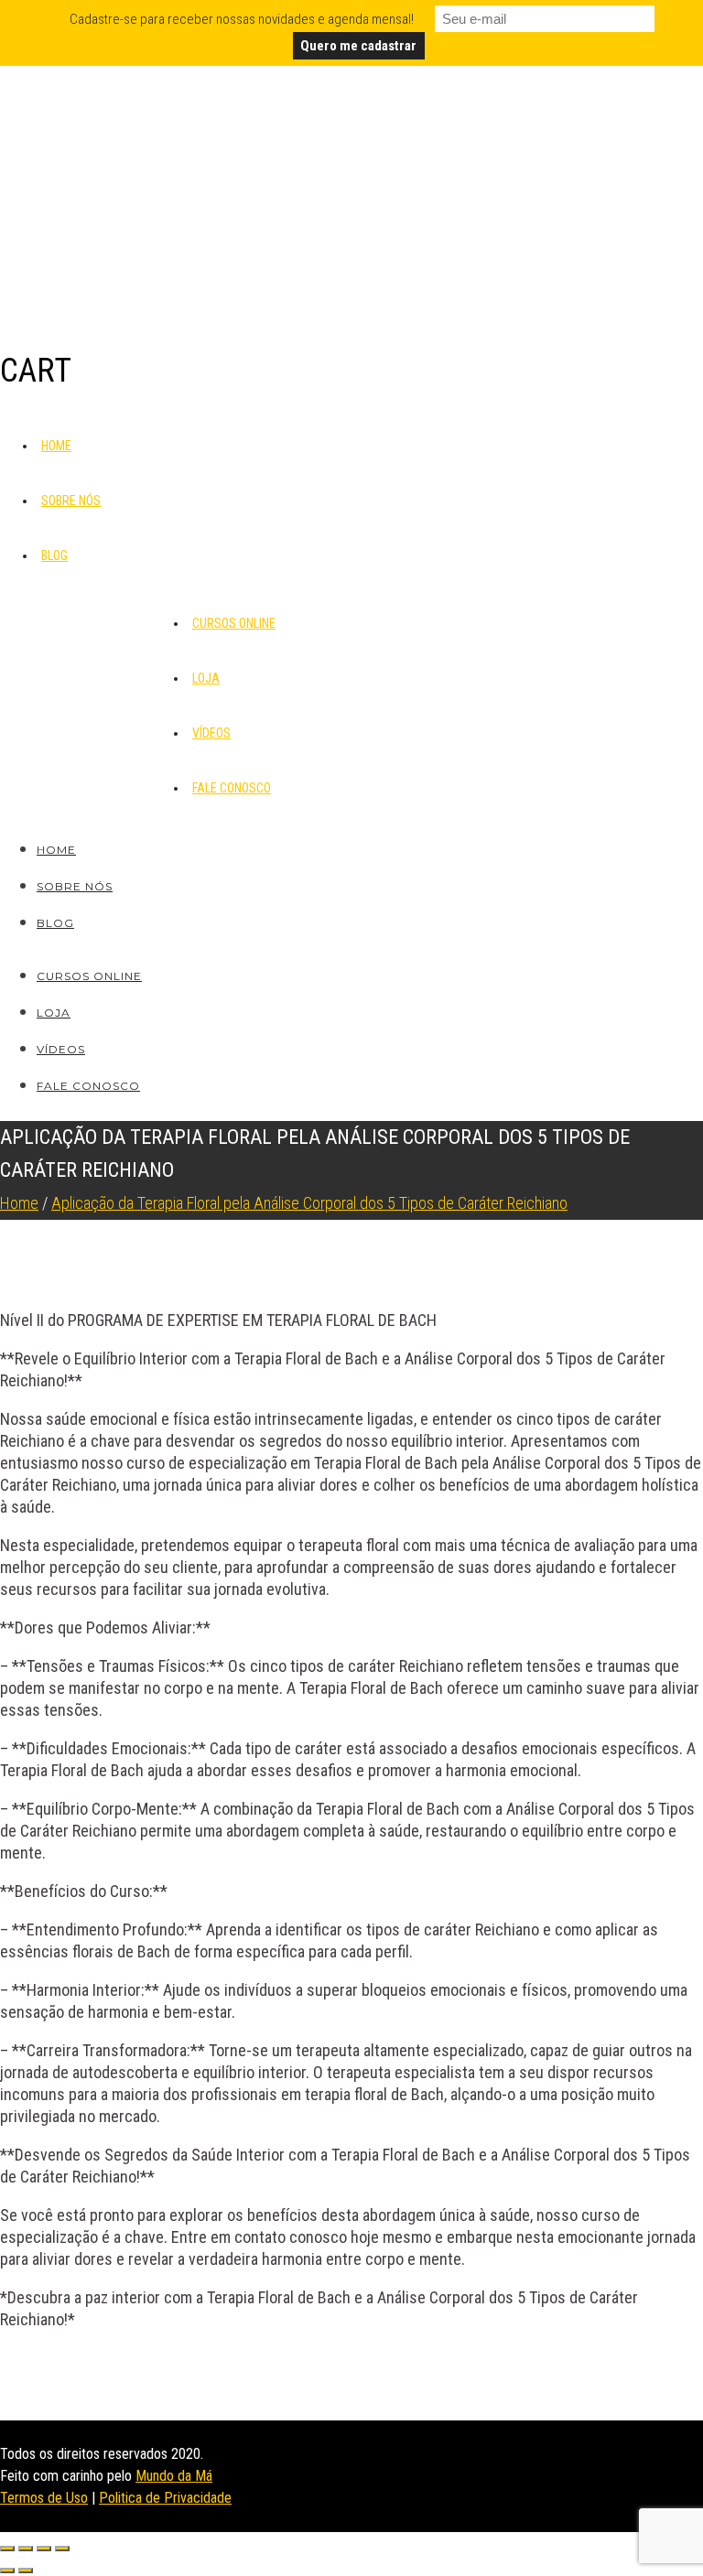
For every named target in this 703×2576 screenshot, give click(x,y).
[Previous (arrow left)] (7, 2571)
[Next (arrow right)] (26, 2571)
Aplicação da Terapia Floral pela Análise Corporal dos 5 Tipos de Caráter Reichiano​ (309, 1203)
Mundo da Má (174, 2476)
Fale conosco (232, 788)
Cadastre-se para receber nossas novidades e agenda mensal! (242, 19)
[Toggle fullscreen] (44, 2549)
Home (56, 446)
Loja (206, 678)
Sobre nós (71, 501)
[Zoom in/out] (62, 2549)
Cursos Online (234, 623)
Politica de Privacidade (165, 2498)
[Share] (26, 2549)
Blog (54, 555)
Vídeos (211, 733)
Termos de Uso (44, 2498)
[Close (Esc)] (7, 2549)
